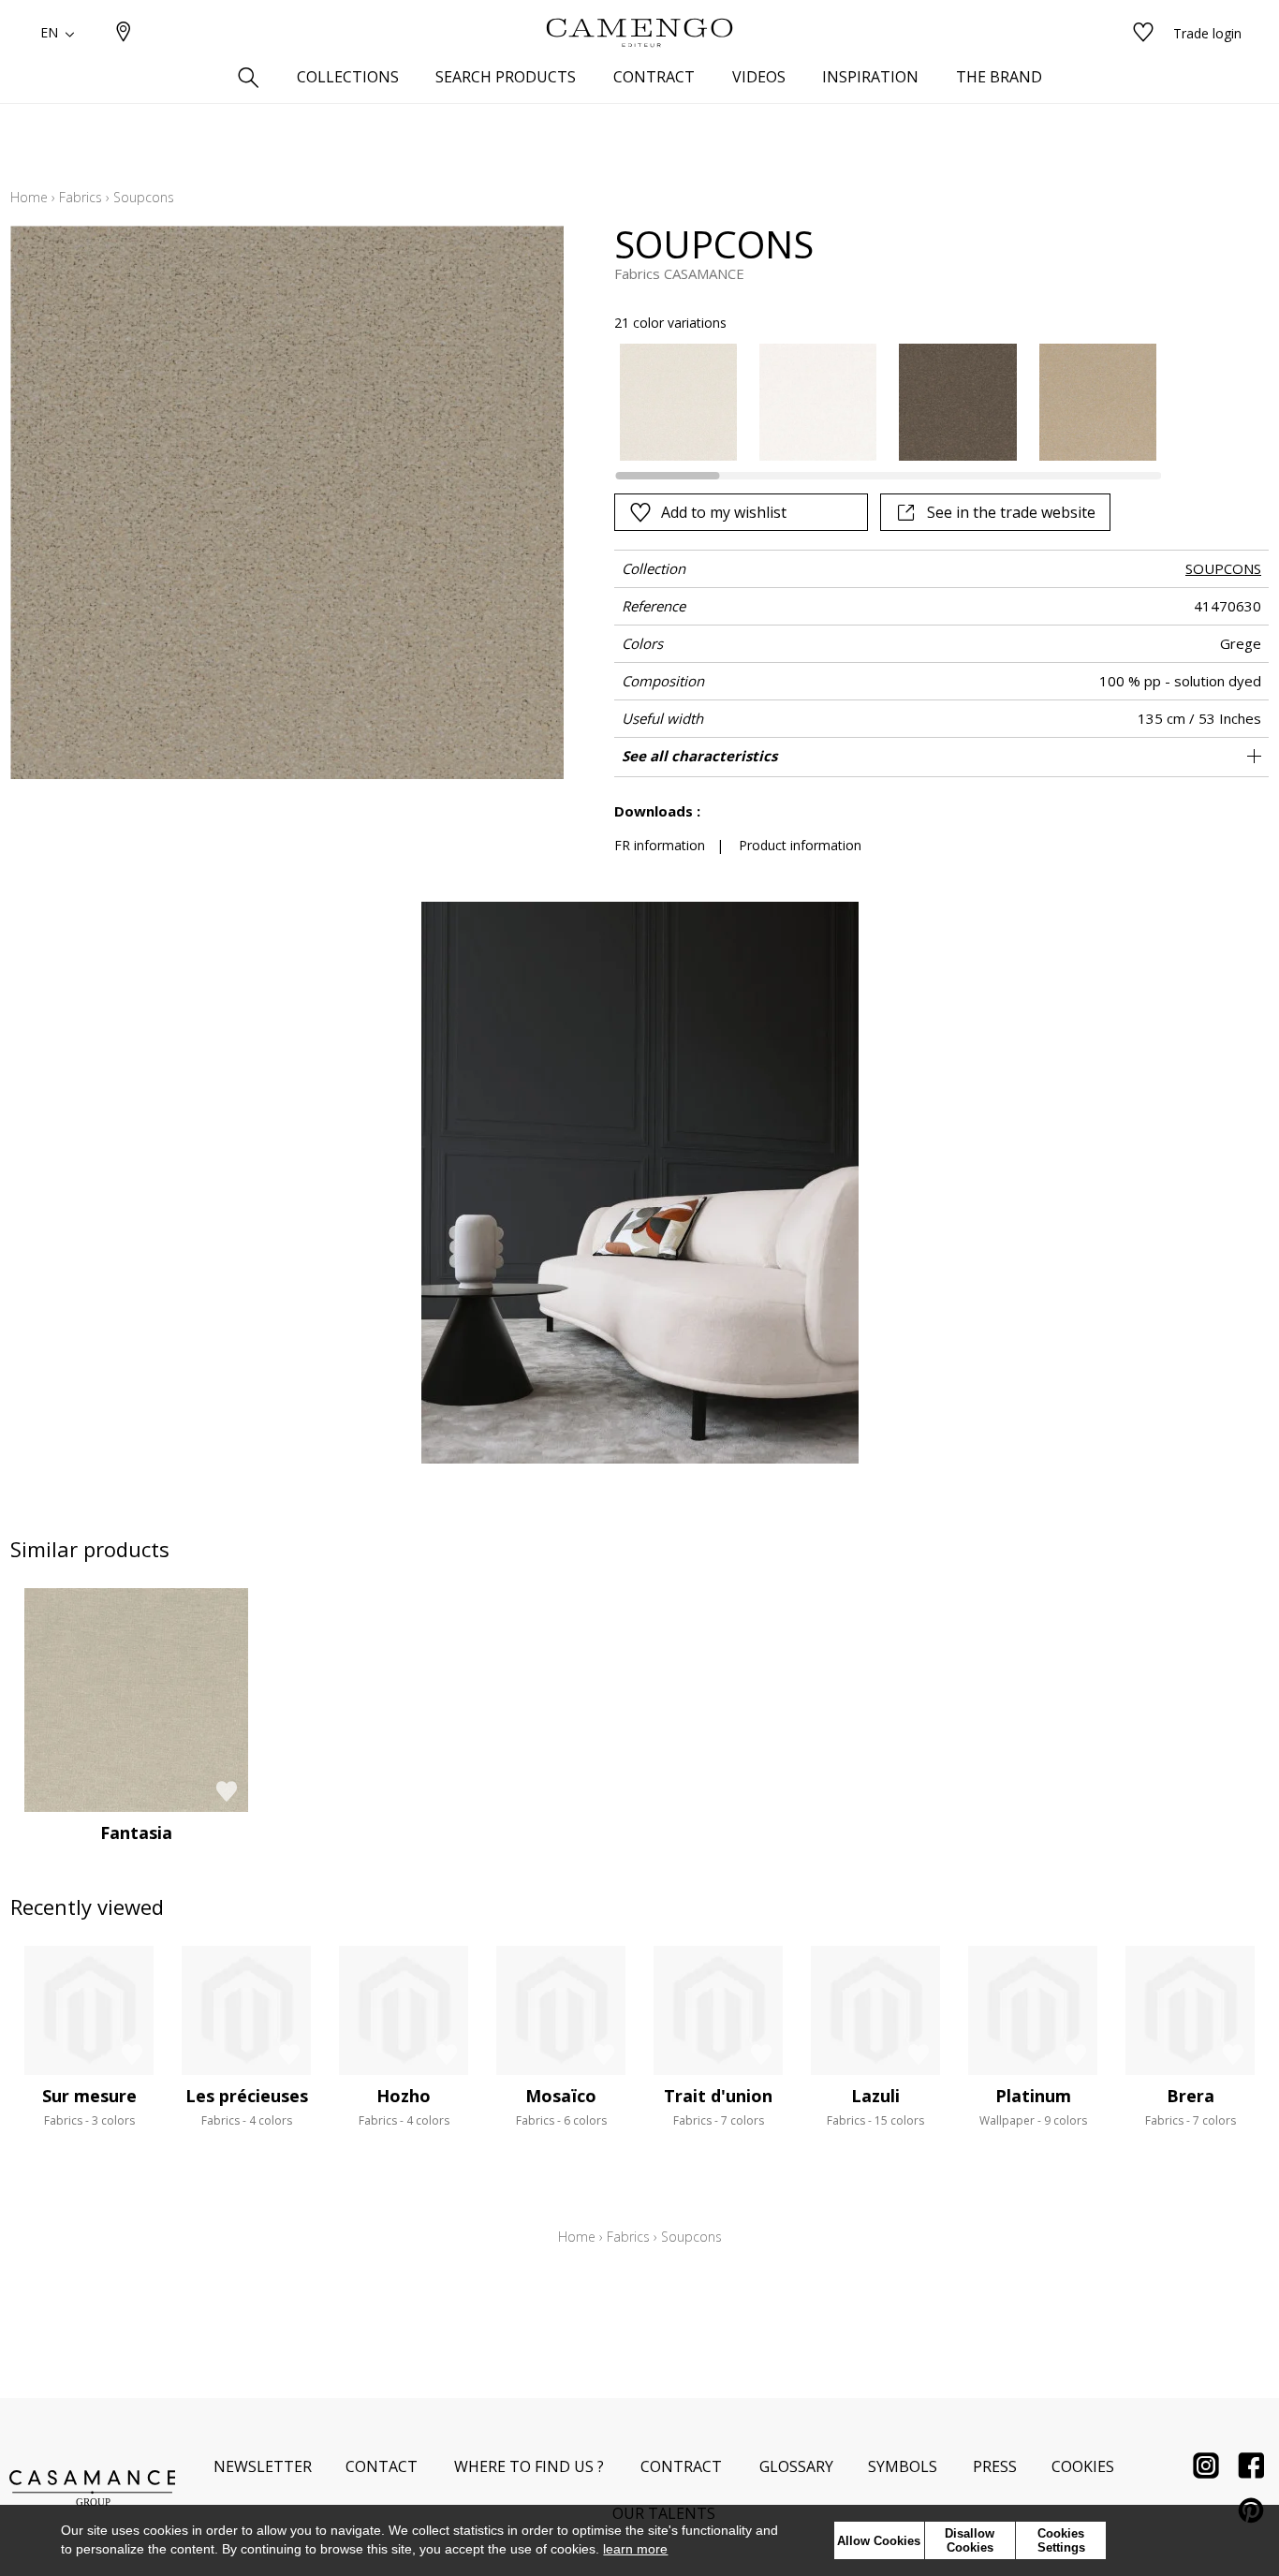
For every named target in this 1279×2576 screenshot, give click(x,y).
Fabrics (81, 197)
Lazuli (875, 2096)
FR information (660, 845)
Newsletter (263, 2466)
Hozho (404, 2096)
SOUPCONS (1223, 568)
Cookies (1083, 2466)
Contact (382, 2466)
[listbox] (877, 402)
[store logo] (639, 33)
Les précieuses (247, 2096)
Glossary (796, 2466)
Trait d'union (718, 2096)
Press (995, 2466)
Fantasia (136, 1833)
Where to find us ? (529, 2466)
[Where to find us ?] (124, 33)
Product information (800, 845)
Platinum (1033, 2096)
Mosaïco (561, 2096)
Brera (1191, 2096)
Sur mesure (89, 2096)
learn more (635, 2549)
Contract (681, 2466)
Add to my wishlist (724, 512)
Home (29, 197)
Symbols (903, 2466)
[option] (678, 402)
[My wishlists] (1143, 33)
